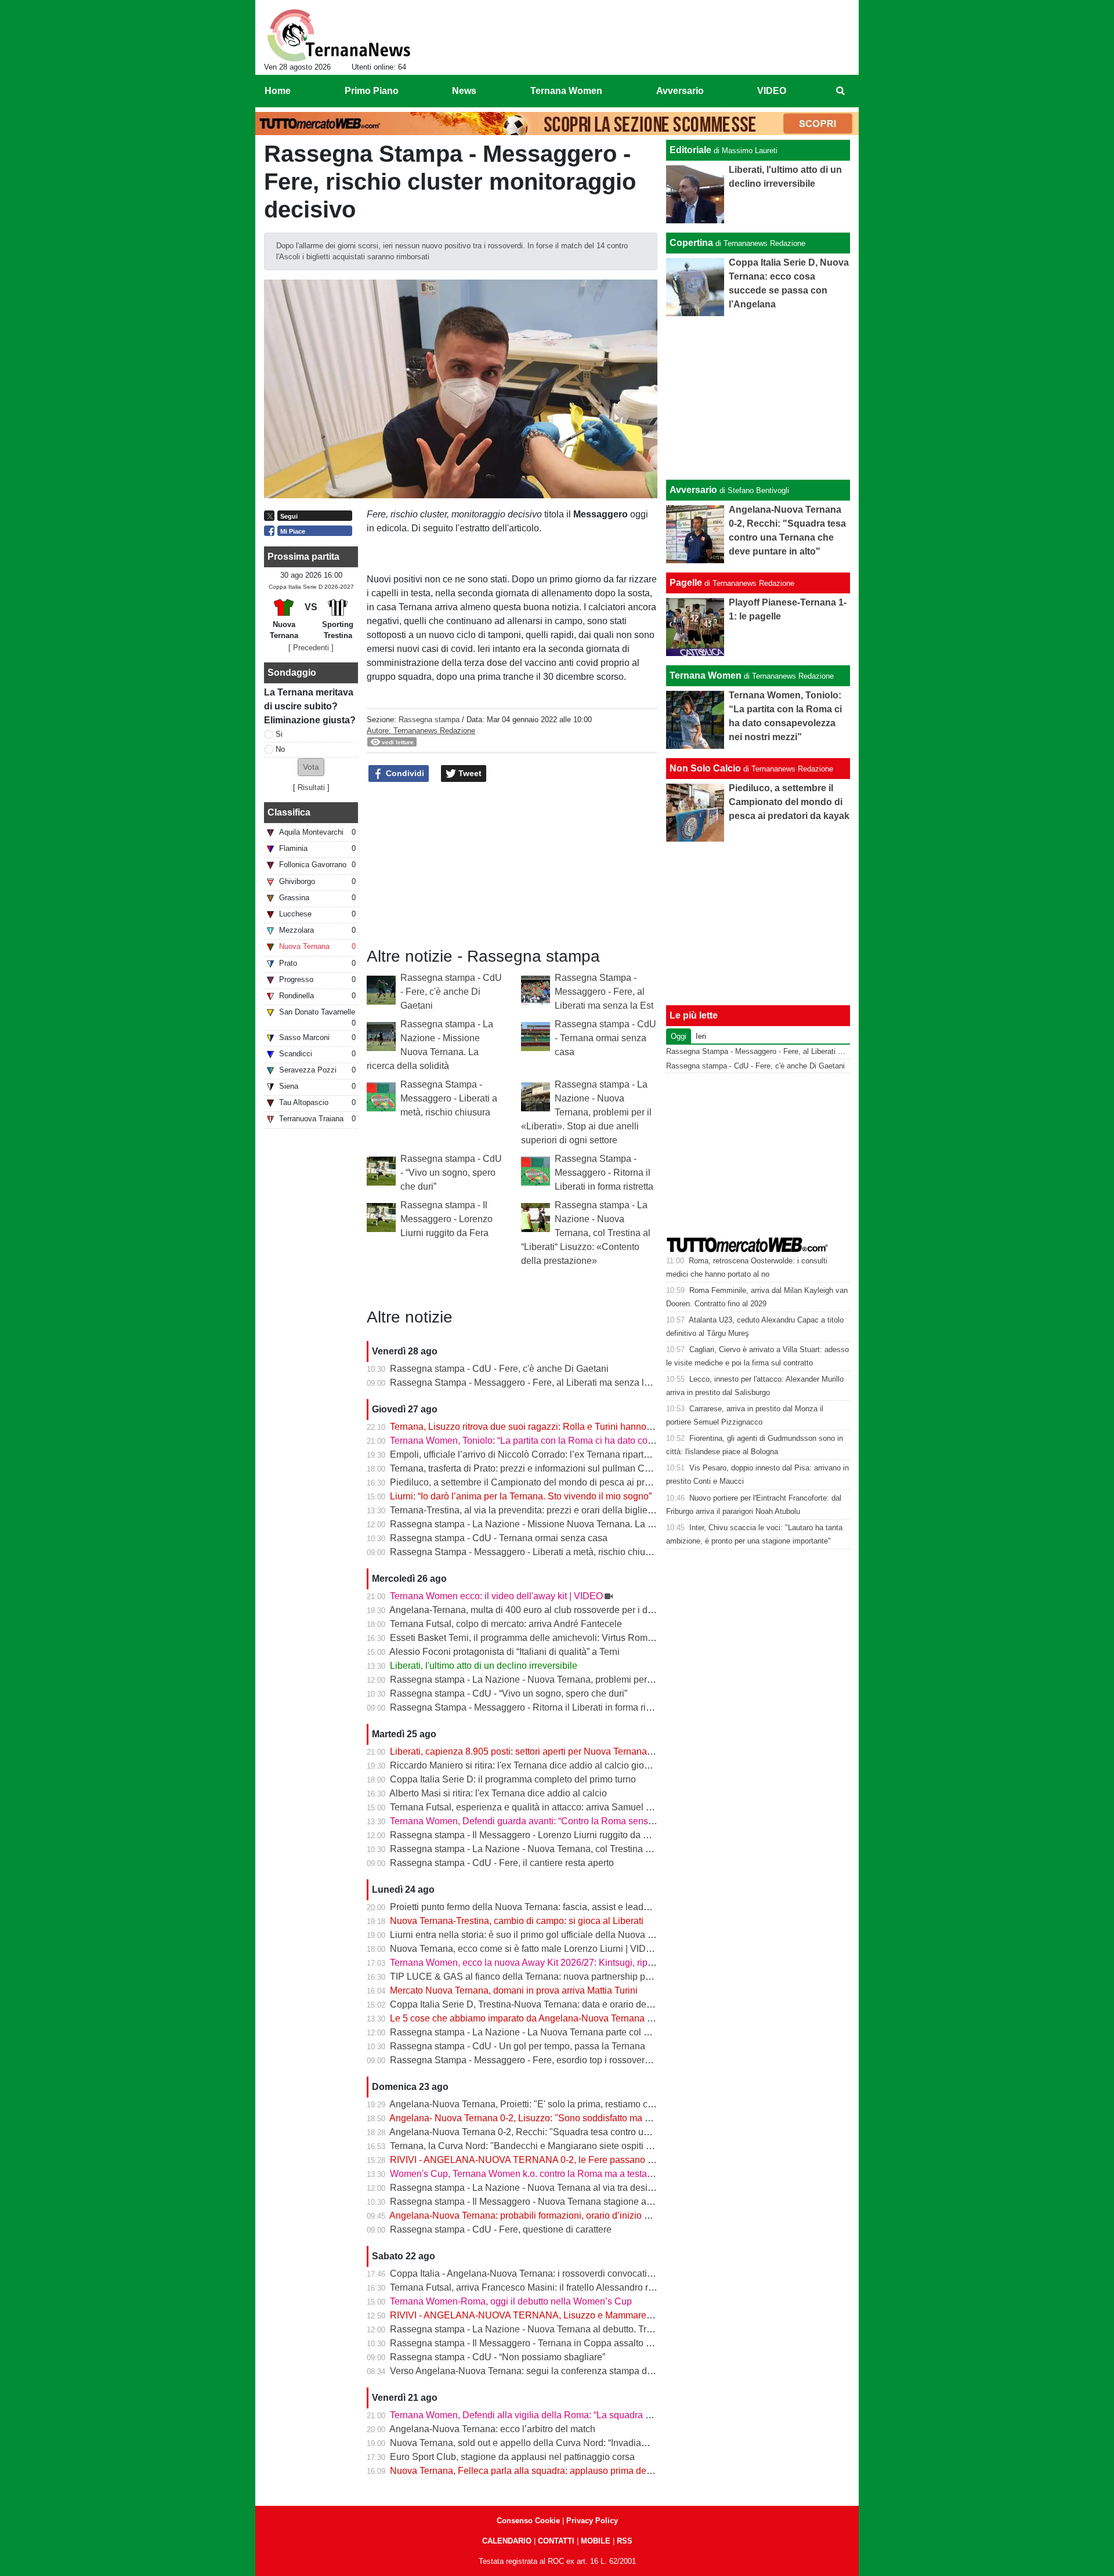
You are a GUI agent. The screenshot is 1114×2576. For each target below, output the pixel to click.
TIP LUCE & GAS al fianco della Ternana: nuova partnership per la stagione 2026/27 (563, 1977)
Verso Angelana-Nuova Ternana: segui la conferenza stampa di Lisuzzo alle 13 (552, 2371)
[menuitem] (840, 91)
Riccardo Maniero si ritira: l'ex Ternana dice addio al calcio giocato (526, 1765)
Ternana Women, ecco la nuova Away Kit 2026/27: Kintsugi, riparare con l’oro (548, 1963)
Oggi (679, 1036)
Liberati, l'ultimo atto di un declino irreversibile (484, 1666)
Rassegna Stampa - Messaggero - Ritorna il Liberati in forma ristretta (604, 1173)
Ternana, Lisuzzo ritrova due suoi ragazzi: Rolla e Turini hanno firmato (533, 1427)
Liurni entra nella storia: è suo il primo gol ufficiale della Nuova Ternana (536, 1935)
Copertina (691, 243)
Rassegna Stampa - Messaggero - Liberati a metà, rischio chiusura (449, 1098)
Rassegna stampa (429, 720)
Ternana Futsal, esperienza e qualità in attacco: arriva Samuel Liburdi (532, 1807)
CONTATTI (556, 2541)
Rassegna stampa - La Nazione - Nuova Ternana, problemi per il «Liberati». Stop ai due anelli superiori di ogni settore (586, 1112)
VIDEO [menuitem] (772, 91)
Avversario (693, 490)
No (280, 749)
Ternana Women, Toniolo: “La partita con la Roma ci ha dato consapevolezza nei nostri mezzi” (582, 1441)
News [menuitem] (464, 91)
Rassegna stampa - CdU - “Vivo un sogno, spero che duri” (451, 1173)
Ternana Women (706, 675)
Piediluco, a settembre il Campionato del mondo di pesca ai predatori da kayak (551, 1482)
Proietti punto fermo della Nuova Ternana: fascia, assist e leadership (529, 1907)
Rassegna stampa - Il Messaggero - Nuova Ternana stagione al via (527, 2202)
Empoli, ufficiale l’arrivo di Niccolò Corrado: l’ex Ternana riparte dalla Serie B (547, 1454)
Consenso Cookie (528, 2521)
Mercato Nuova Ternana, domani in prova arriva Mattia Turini (514, 1990)
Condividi (404, 773)
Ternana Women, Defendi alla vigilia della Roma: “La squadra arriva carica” (544, 2415)
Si (279, 734)
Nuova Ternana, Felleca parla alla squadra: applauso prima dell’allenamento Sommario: (571, 2471)
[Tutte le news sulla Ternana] (339, 35)
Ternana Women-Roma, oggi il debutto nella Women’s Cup (511, 2301)
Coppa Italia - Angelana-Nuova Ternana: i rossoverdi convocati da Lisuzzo (542, 2274)
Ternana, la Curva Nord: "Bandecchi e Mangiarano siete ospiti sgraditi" (535, 2146)
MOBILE (596, 2541)
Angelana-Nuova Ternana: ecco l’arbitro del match (492, 2429)
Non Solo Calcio (705, 768)
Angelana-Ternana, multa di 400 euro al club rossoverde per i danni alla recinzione (559, 1610)
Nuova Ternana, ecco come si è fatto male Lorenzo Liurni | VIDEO (525, 1949)
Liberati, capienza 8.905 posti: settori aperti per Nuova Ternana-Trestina (536, 1751)
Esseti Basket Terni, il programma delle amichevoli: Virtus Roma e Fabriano (545, 1638)
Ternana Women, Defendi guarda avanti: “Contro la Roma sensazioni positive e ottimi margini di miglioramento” (618, 1821)
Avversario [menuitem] (680, 91)
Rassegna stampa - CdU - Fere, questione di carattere (501, 2229)
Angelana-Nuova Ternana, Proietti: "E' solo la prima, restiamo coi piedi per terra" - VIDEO (572, 2104)
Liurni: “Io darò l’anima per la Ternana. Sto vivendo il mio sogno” (521, 1496)
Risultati (311, 787)
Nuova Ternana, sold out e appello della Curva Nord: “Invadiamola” (527, 2443)
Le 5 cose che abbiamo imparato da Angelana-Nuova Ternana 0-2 (525, 2018)
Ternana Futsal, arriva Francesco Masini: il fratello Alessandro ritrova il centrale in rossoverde (580, 2287)
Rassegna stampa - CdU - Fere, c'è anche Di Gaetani (451, 992)
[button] (311, 767)
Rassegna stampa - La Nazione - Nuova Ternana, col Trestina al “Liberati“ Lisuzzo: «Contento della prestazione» (586, 1233)
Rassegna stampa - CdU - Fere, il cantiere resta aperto (502, 1863)
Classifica (289, 812)
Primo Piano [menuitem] (372, 91)
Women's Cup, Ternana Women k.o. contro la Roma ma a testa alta (527, 2174)
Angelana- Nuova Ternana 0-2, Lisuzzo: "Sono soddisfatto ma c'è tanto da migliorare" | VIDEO (582, 2118)
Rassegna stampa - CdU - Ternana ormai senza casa (605, 1038)
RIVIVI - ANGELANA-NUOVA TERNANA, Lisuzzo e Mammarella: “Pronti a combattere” (568, 2315)
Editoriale (690, 150)
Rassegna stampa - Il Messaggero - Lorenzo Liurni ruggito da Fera (446, 1219)
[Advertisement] (758, 398)
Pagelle (686, 583)
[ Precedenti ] (311, 648)
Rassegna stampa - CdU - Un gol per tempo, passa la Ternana (518, 2046)
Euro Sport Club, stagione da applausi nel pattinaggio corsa (512, 2457)
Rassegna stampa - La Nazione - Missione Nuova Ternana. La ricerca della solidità (560, 1524)
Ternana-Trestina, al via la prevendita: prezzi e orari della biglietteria (529, 1510)
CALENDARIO (507, 2541)
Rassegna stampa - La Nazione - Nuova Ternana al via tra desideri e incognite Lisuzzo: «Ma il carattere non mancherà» (635, 2188)
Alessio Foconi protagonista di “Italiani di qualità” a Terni (504, 1652)
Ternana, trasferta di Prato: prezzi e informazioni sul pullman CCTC (527, 1468)
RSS (625, 2541)
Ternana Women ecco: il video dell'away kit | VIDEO (496, 1596)
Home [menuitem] (278, 91)
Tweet (469, 773)
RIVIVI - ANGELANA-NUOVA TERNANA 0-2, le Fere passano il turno (533, 2160)
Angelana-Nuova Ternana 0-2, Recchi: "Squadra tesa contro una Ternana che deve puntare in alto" (592, 2132)
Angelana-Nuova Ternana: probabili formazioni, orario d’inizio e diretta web (543, 2215)
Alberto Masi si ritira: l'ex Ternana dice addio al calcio (498, 1793)
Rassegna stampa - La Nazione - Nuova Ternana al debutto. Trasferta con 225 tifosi (560, 2329)
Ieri (701, 1036)
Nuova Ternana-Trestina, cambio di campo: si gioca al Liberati (517, 1921)
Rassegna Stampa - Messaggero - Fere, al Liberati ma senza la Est (604, 992)
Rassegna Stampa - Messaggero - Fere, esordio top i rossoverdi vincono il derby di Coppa (575, 2060)
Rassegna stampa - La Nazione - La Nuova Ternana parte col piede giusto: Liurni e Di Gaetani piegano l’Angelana (624, 2032)
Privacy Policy (592, 2521)
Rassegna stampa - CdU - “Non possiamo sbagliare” (498, 2357)
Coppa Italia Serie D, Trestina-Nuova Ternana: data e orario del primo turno (544, 2004)
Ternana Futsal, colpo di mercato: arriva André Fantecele (506, 1624)
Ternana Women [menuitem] (566, 91)
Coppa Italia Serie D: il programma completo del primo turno (513, 1779)
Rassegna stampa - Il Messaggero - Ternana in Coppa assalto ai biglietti (538, 2343)
